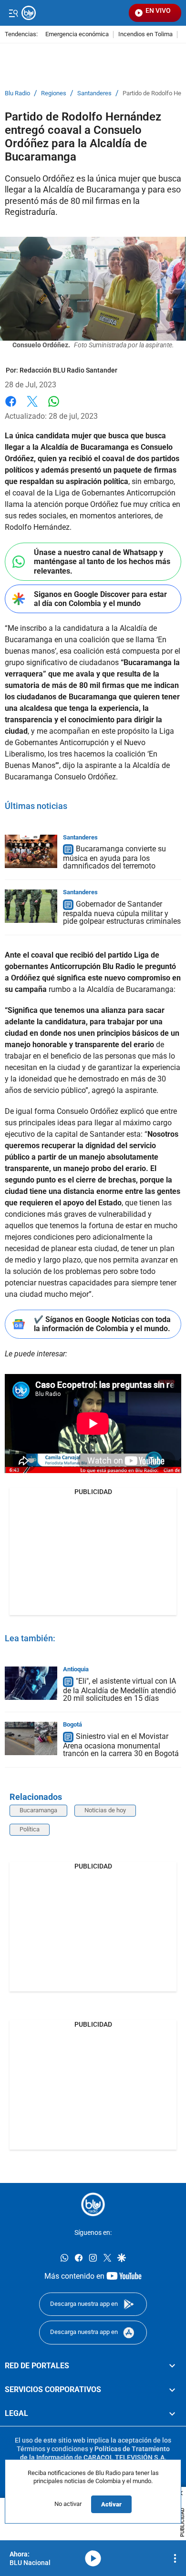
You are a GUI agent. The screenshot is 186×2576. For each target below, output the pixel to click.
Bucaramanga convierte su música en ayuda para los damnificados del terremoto (114, 858)
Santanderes (94, 93)
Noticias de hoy (105, 1810)
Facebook (11, 407)
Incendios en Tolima (145, 35)
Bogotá (72, 1724)
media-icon (93, 2558)
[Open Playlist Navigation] (175, 2558)
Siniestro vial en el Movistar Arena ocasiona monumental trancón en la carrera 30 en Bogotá (121, 1745)
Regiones (54, 93)
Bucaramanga (38, 1810)
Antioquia (76, 1669)
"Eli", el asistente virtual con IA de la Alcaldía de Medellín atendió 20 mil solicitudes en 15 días (119, 1690)
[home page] (93, 2204)
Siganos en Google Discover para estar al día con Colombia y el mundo (100, 599)
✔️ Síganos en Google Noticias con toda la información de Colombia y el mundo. (102, 1324)
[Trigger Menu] (13, 13)
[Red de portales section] (172, 2365)
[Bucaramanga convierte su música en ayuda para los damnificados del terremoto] (31, 851)
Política (30, 1829)
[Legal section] (172, 2414)
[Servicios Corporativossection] (172, 2390)
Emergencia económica (77, 35)
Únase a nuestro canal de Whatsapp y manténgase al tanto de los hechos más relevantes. (102, 561)
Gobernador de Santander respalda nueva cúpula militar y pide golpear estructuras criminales (122, 913)
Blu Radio (17, 93)
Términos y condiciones (52, 2448)
